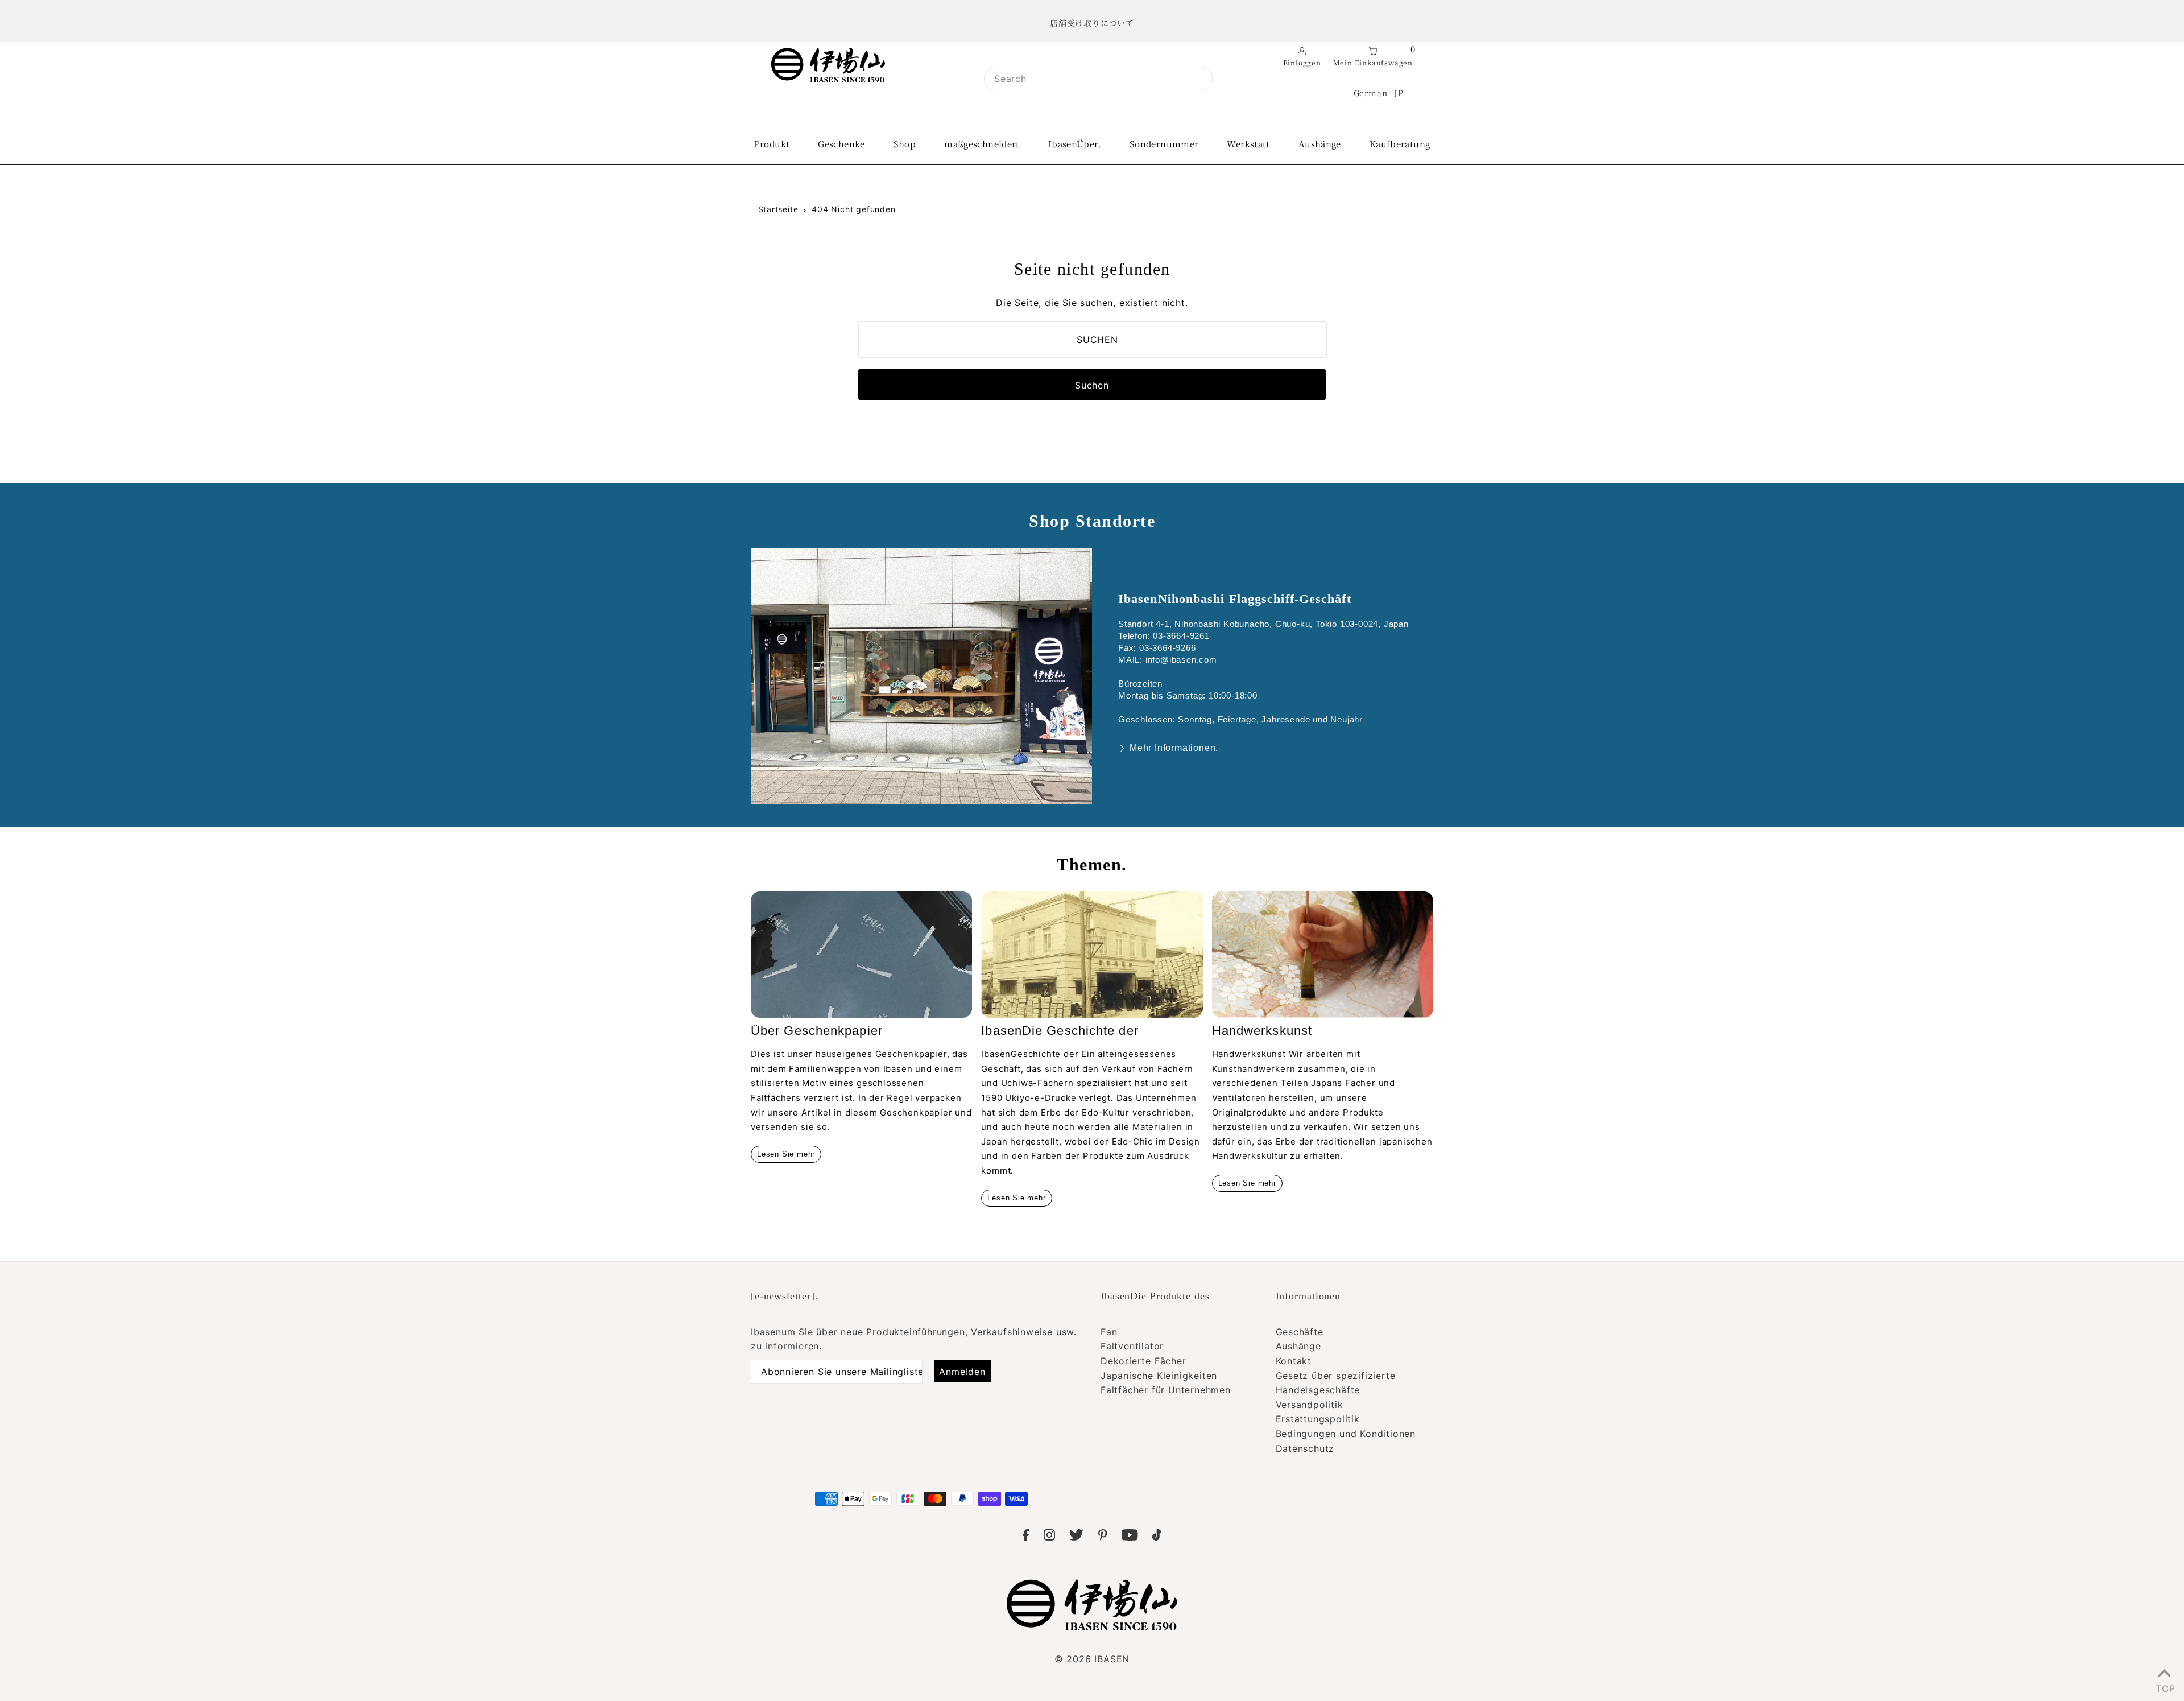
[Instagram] (1049, 1537)
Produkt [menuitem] (772, 144)
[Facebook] (1026, 1537)
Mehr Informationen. (1174, 748)
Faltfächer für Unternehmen (1166, 1390)
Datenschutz (1305, 1448)
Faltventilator (1132, 1346)
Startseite (778, 209)
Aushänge (1298, 1346)
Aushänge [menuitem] (1320, 144)
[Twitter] (1076, 1537)
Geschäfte (1300, 1332)
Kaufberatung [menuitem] (1400, 144)
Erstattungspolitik (1318, 1419)
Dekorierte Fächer (1143, 1361)
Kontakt (1294, 1361)
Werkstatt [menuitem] (1248, 144)
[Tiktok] (1157, 1537)
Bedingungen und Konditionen (1346, 1434)
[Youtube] (1130, 1537)
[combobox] (1098, 79)
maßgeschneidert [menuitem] (982, 144)
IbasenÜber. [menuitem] (1075, 144)
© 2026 (1092, 1659)
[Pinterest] (1103, 1537)
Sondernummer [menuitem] (1164, 144)
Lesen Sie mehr (786, 1154)
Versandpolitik (1310, 1405)
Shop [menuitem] (905, 144)
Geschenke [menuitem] (841, 144)
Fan (1109, 1332)
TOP (2164, 1686)
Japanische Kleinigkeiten (1159, 1376)
